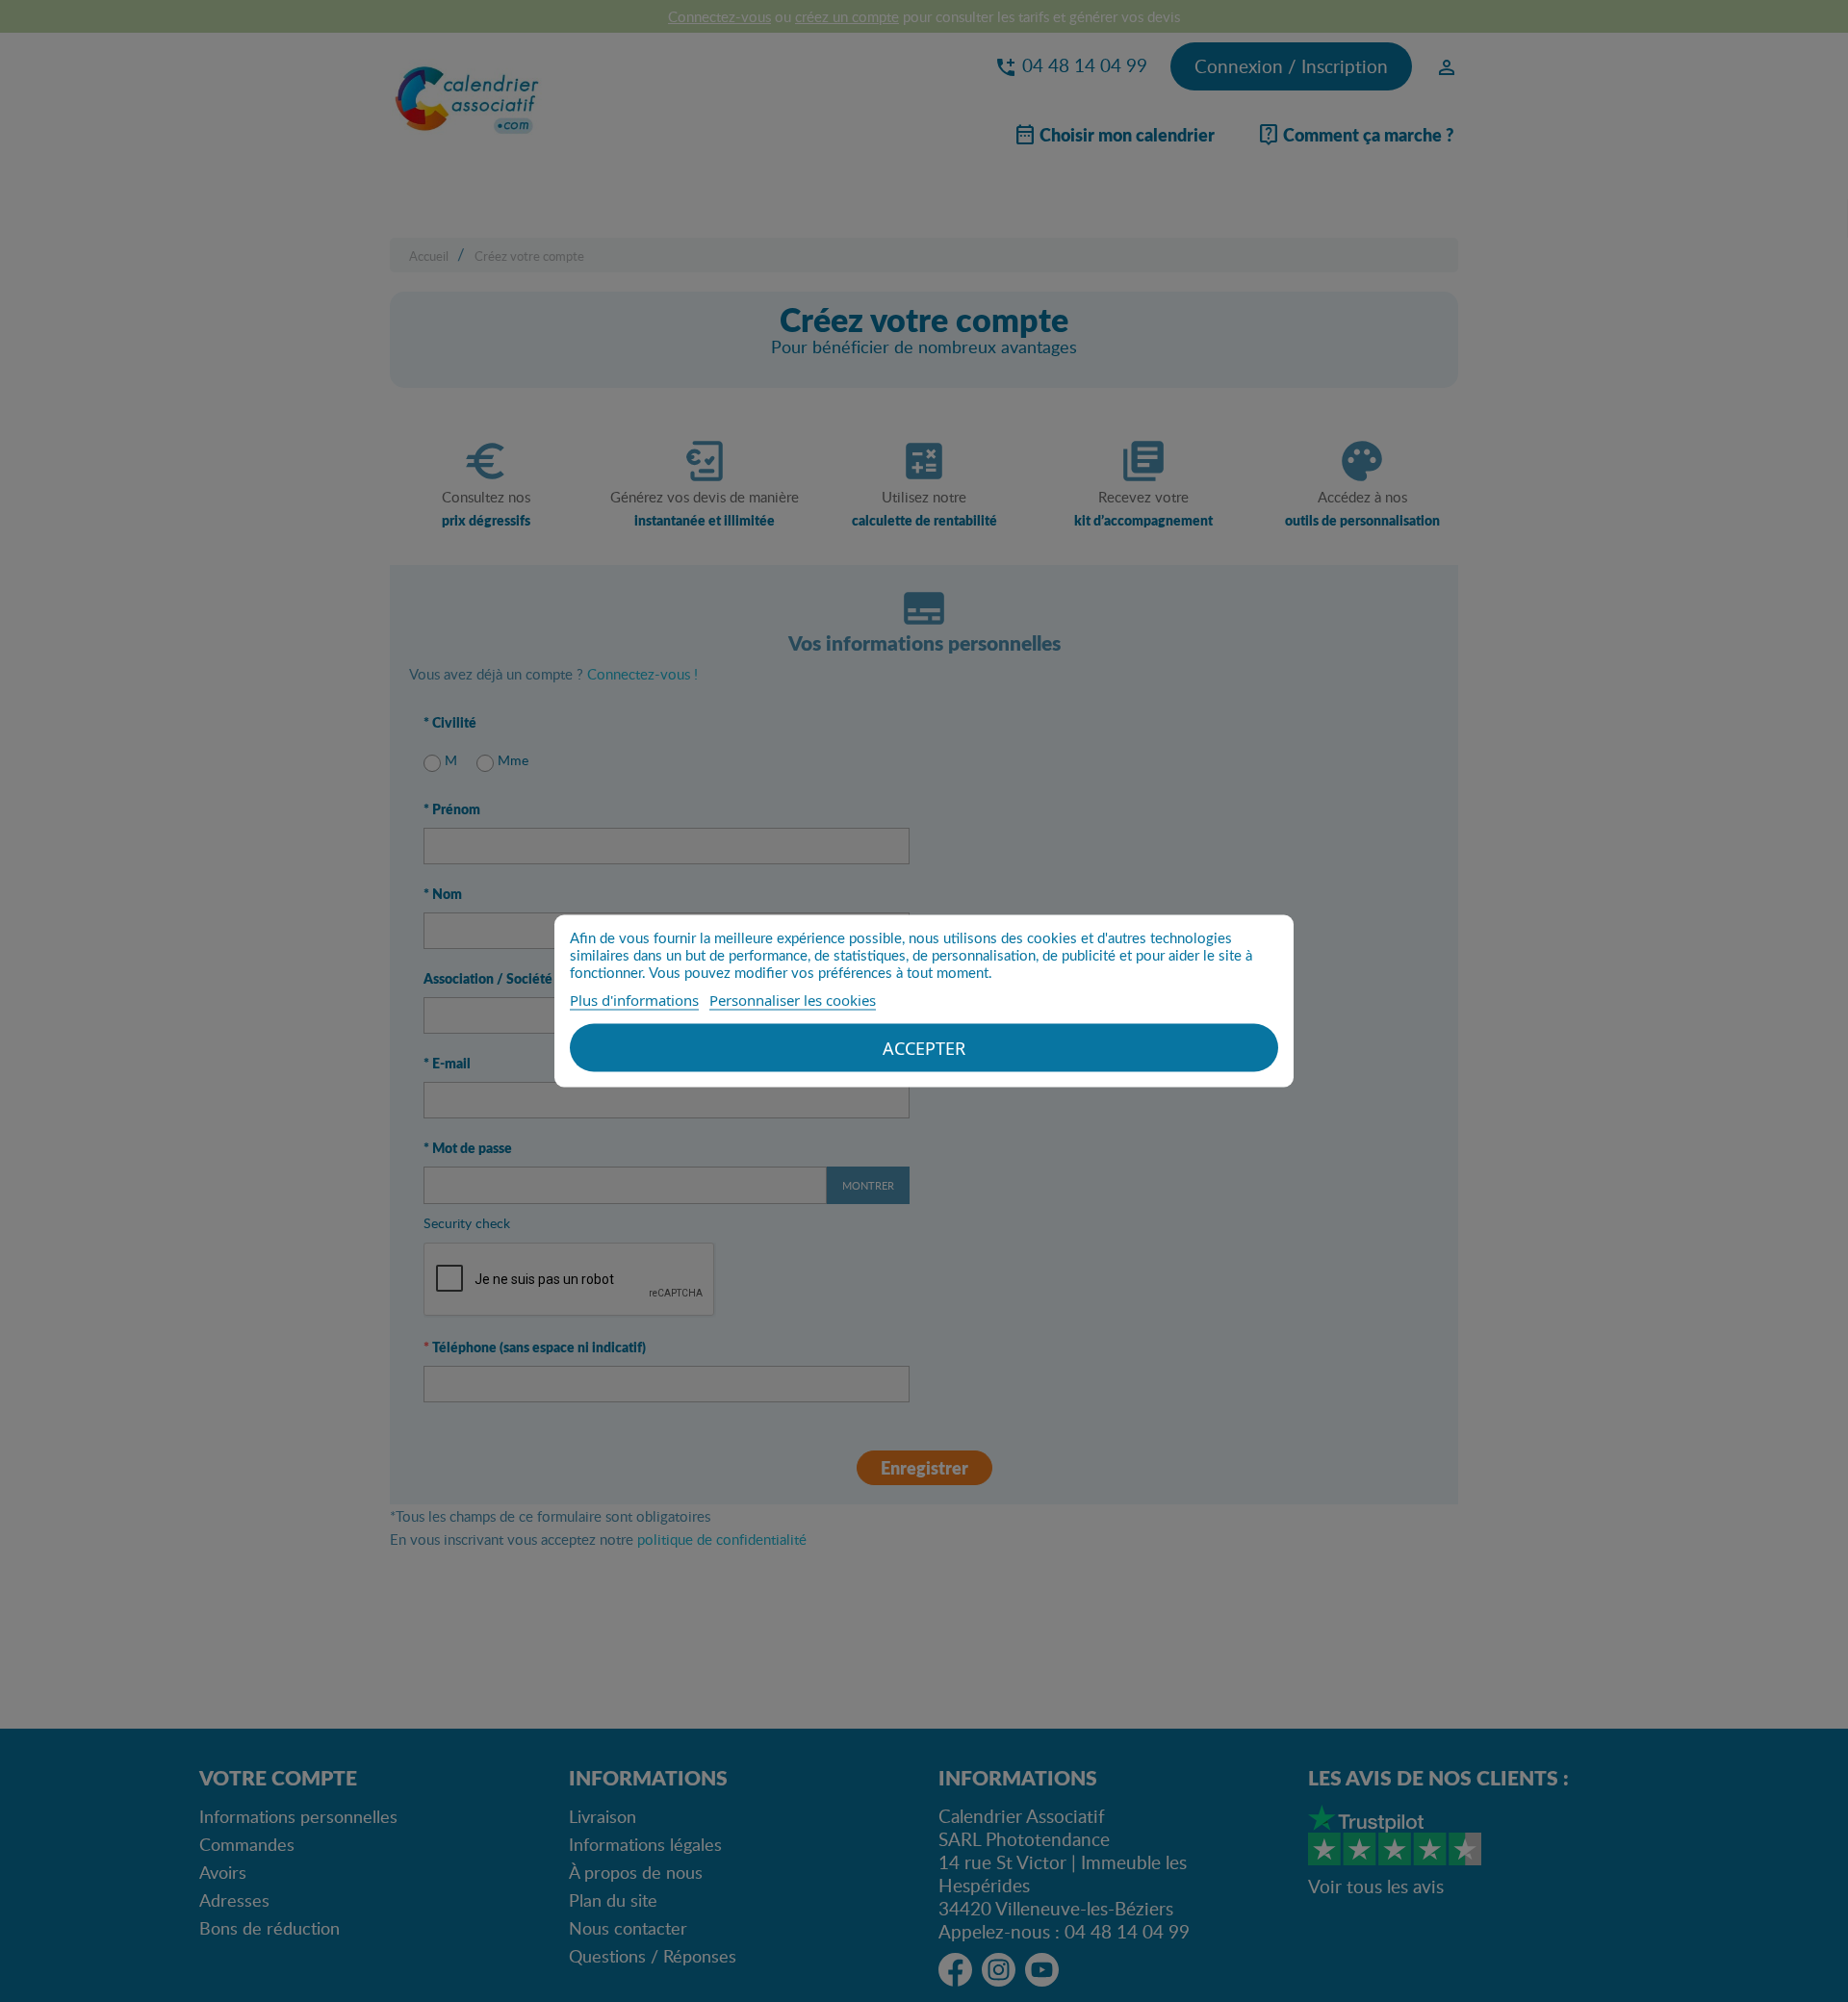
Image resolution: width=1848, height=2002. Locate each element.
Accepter (924, 1048)
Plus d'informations (634, 1000)
